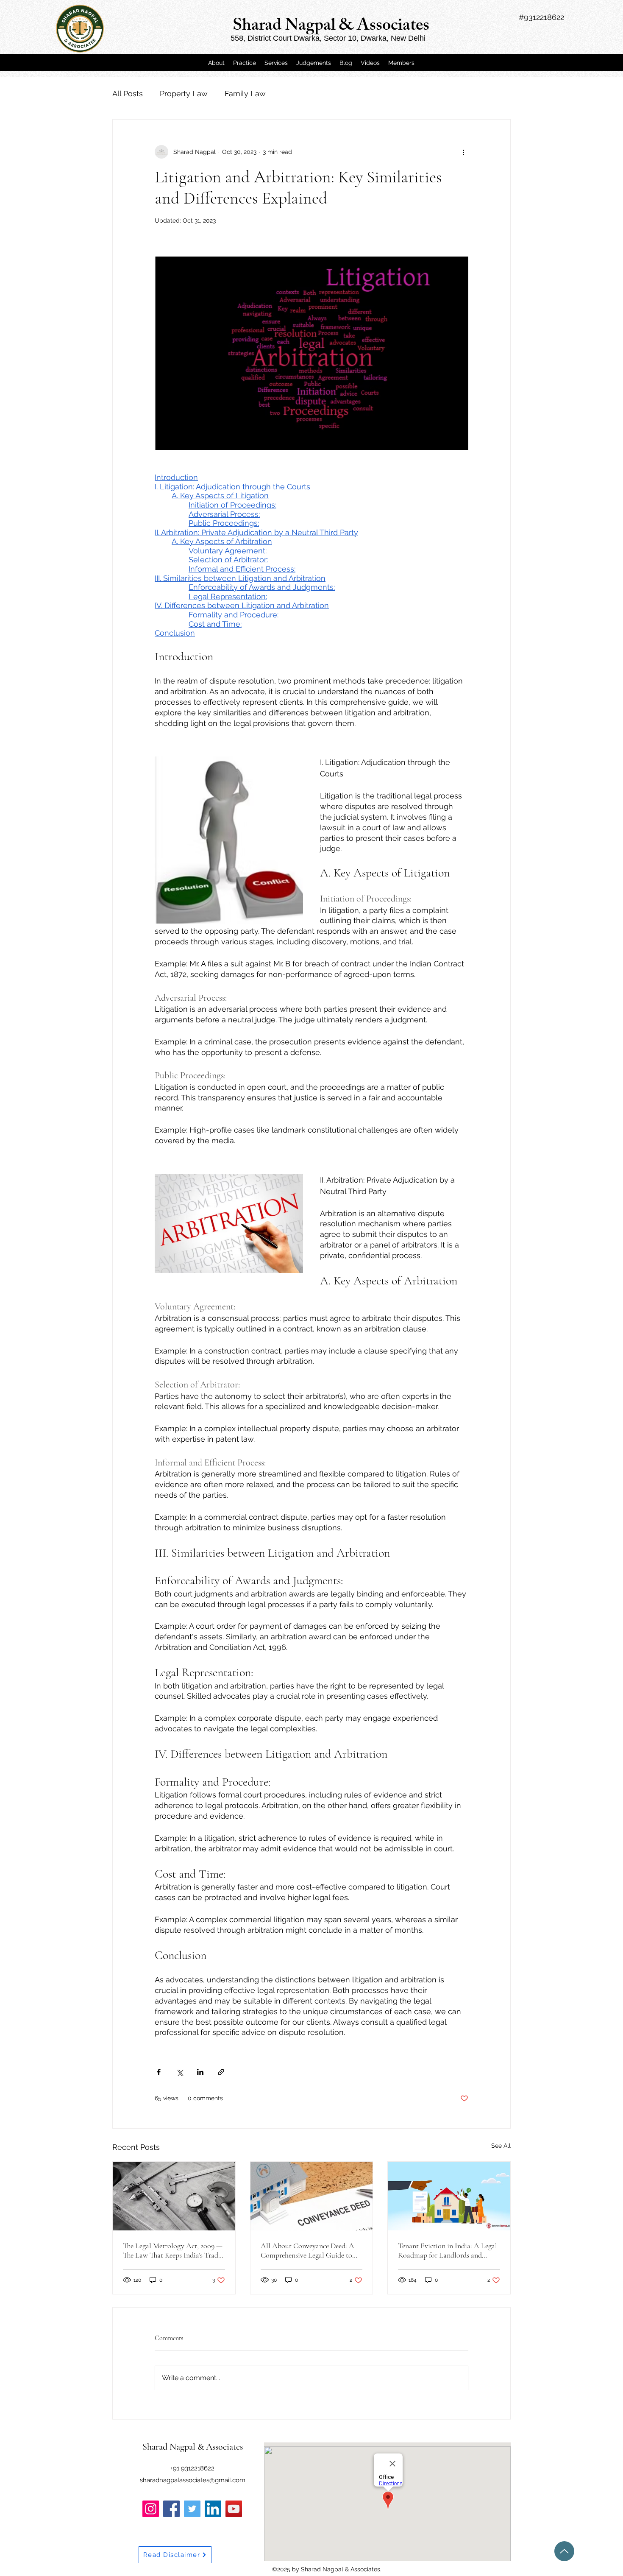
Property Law (184, 93)
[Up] (564, 2551)
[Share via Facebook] (159, 2072)
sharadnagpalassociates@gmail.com (193, 2480)
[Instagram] (151, 2509)
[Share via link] (221, 2072)
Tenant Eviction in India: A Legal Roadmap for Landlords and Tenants (448, 2250)
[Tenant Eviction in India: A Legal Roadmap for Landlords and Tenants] (449, 2196)
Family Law (245, 93)
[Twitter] (192, 2509)
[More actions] (463, 152)
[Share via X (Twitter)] (179, 2072)
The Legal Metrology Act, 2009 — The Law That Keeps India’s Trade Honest (173, 2250)
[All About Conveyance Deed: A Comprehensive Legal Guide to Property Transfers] (312, 2196)
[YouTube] (234, 2509)
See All (501, 2146)
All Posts (128, 93)
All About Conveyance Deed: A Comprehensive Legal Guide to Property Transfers (307, 2250)
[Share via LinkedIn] (200, 2072)
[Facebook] (171, 2509)
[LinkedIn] (213, 2509)
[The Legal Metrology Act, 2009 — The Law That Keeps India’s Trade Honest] (174, 2196)
